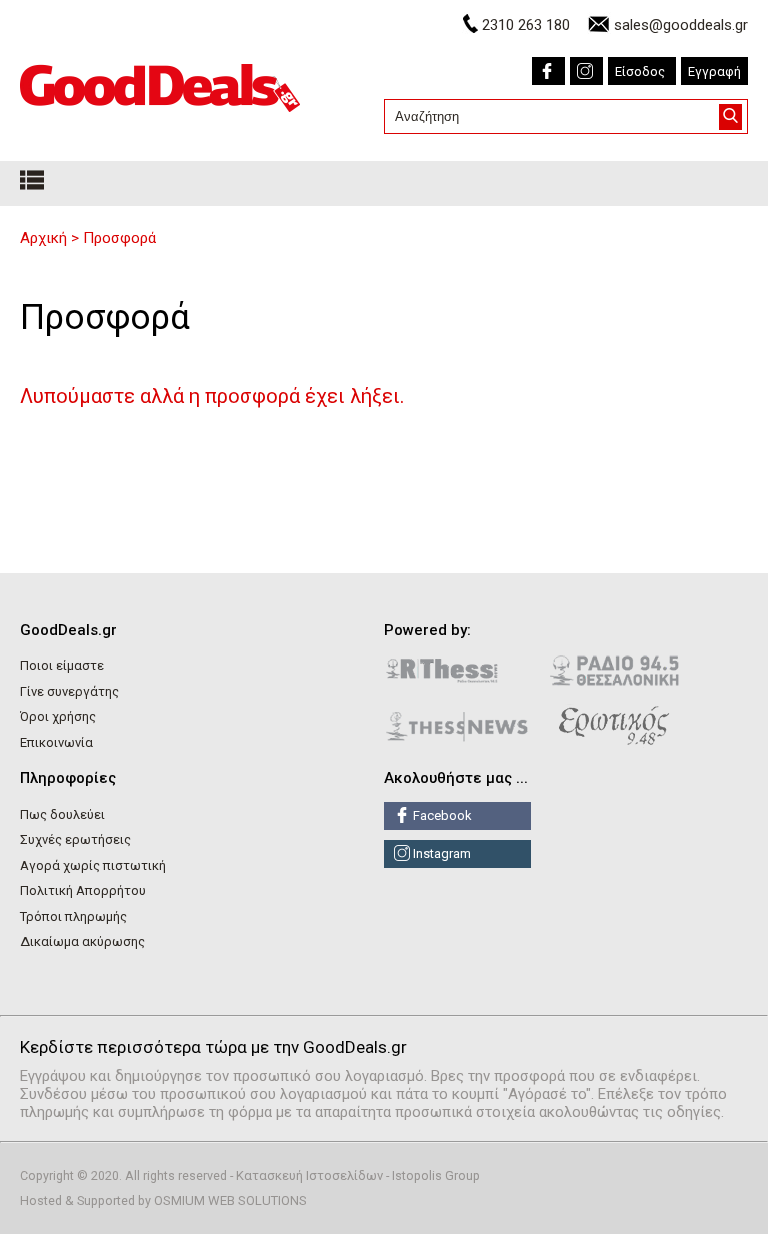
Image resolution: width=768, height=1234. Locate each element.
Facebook (441, 815)
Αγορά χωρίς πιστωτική (93, 865)
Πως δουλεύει (62, 814)
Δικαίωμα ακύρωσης (82, 941)
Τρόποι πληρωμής (73, 916)
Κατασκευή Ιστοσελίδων (309, 1175)
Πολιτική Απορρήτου (83, 890)
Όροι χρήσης (58, 716)
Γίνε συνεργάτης (69, 691)
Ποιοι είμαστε (62, 665)
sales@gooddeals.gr (681, 25)
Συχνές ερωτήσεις (75, 839)
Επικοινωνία (56, 742)
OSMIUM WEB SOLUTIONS (230, 1200)
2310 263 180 (526, 25)
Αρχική (43, 238)
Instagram (440, 853)
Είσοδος (640, 71)
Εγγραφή (714, 71)
